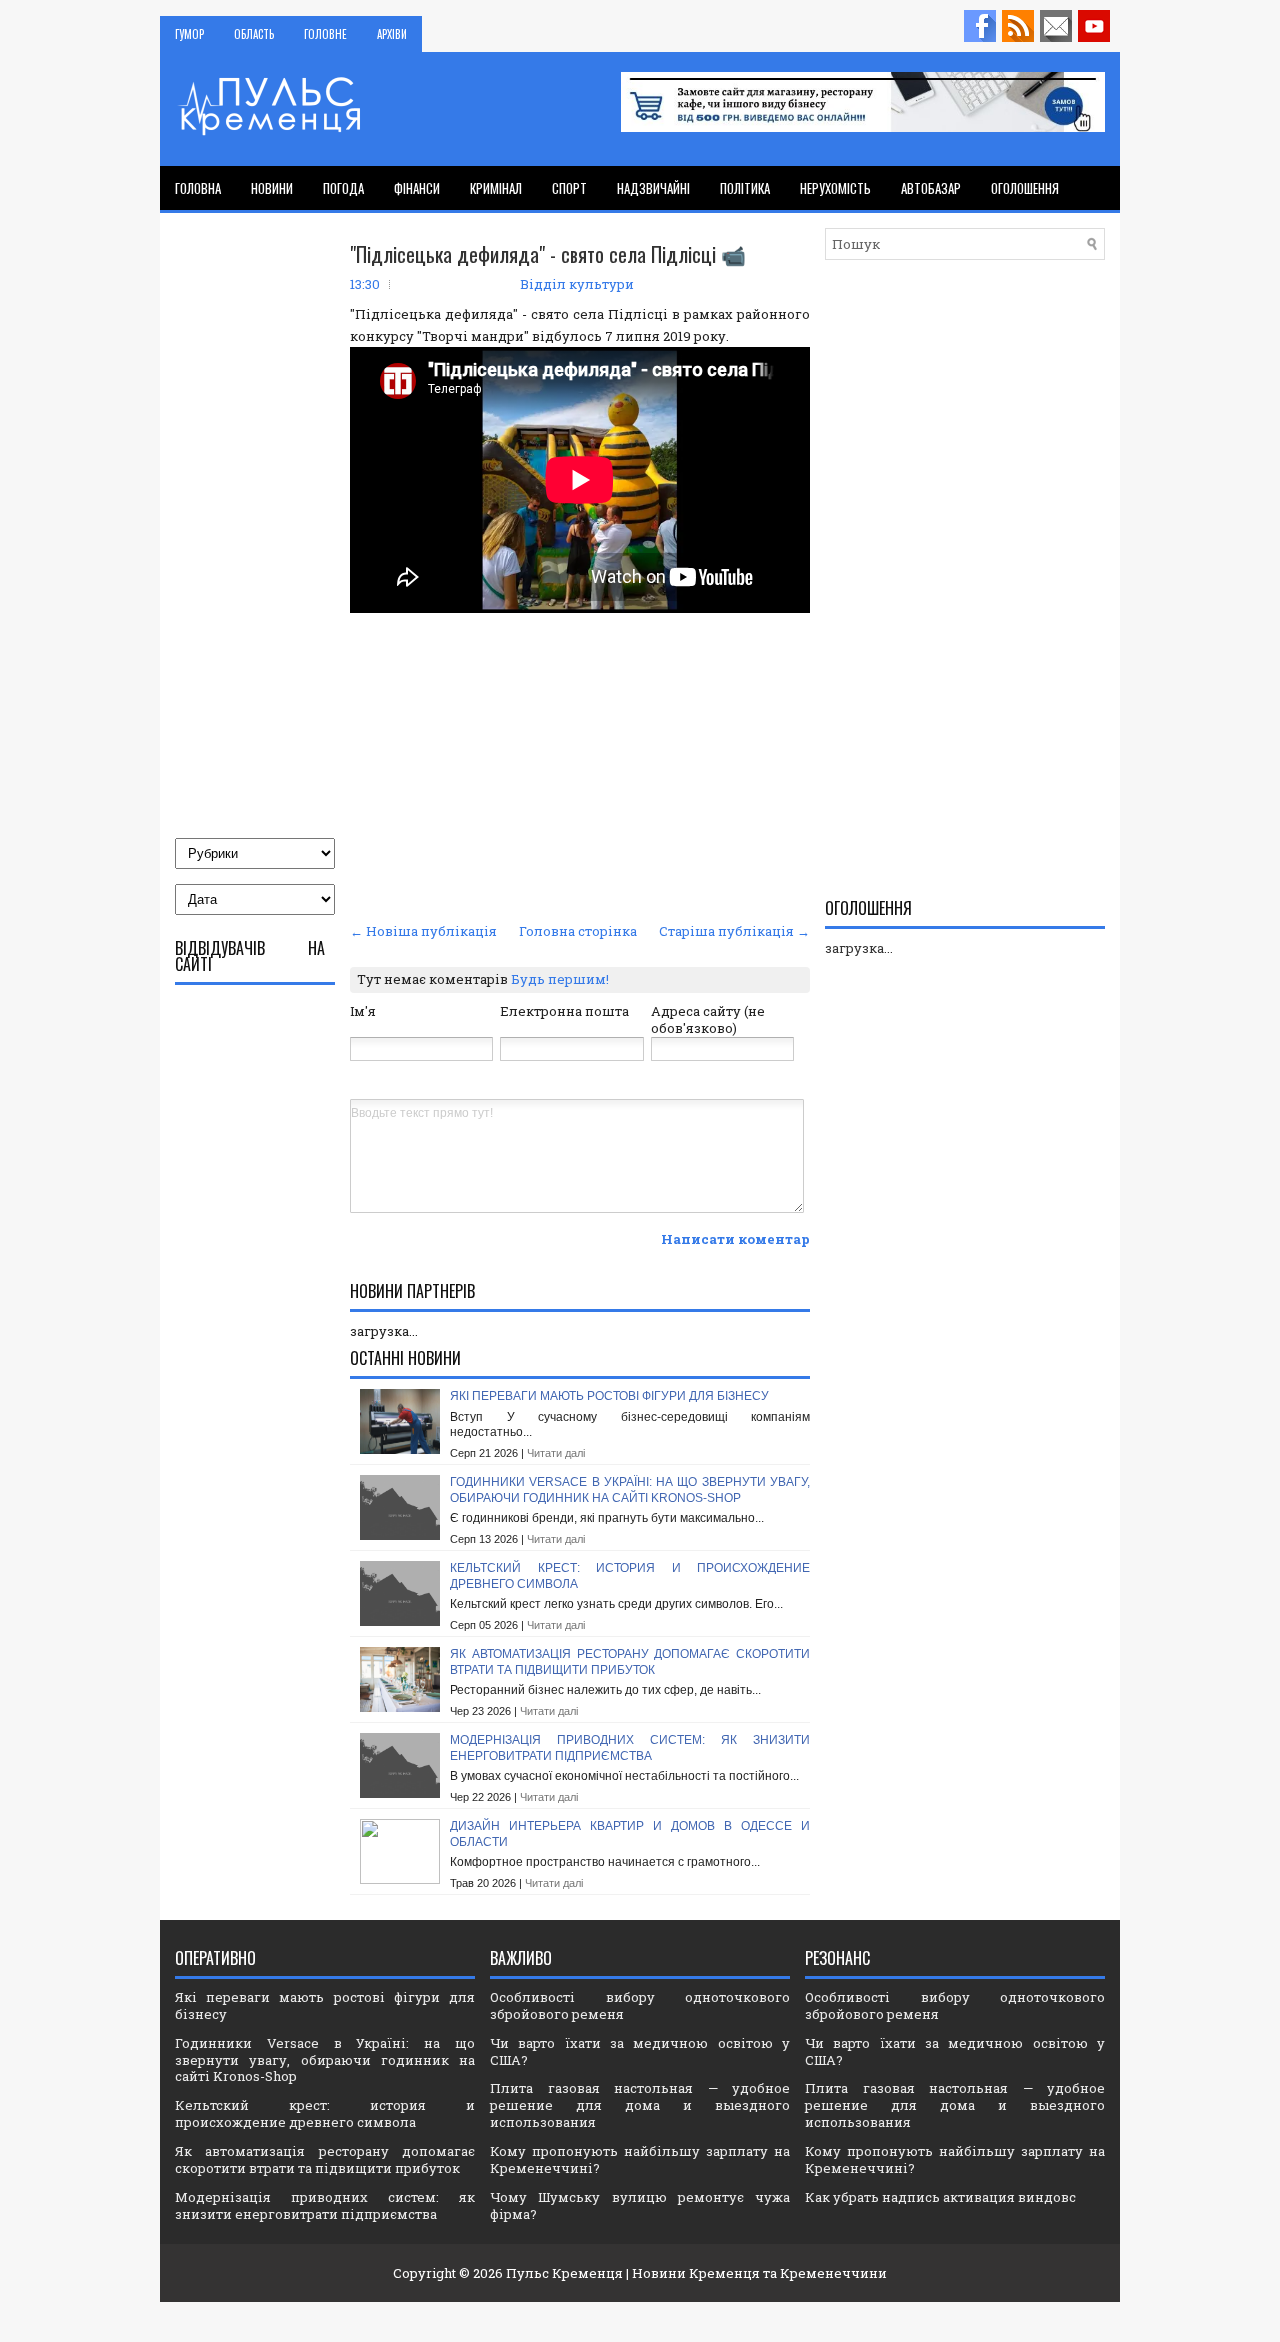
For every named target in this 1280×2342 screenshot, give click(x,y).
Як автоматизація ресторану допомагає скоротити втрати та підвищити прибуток (630, 1662)
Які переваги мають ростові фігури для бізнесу (609, 1396)
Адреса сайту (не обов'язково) (708, 1019)
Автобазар (931, 188)
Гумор (189, 34)
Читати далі (556, 1453)
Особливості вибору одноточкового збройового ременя (640, 2005)
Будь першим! (560, 979)
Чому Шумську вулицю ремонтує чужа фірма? (640, 2205)
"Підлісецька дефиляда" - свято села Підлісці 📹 (548, 254)
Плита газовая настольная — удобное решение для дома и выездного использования (640, 2105)
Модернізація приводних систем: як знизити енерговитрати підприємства (630, 1748)
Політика (745, 188)
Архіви (392, 34)
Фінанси (417, 188)
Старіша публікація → (734, 931)
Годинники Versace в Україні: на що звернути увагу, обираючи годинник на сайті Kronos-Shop (630, 1490)
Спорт (569, 188)
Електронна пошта (564, 1011)
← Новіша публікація (423, 931)
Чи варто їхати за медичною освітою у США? (640, 2051)
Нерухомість (835, 188)
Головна (198, 188)
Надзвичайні (653, 188)
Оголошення (1025, 188)
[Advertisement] (580, 767)
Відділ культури (577, 284)
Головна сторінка (578, 931)
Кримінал (496, 188)
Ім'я (363, 1011)
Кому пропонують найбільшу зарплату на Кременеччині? (640, 2159)
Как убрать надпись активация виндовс (940, 2197)
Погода (343, 188)
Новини (272, 188)
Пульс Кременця (564, 2273)
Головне (325, 34)
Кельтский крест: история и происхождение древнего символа (325, 2113)
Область (254, 34)
